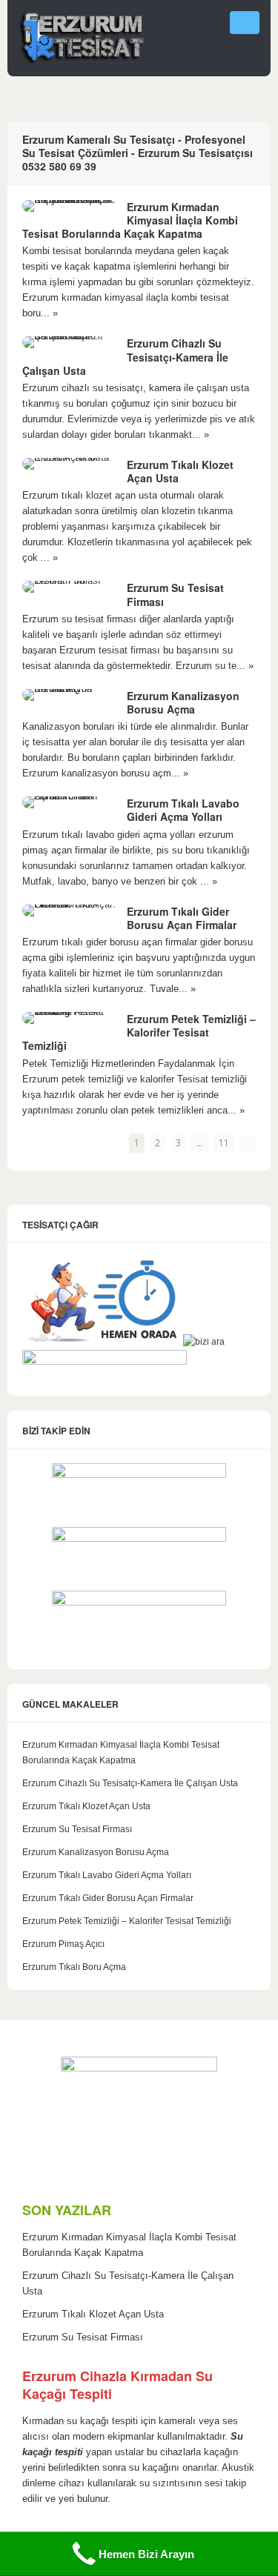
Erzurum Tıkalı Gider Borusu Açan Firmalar (182, 918)
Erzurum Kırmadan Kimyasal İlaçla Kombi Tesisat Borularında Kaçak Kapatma (130, 220)
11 (224, 1143)
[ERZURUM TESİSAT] (82, 59)
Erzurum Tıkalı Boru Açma (74, 1967)
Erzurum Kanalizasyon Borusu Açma (183, 702)
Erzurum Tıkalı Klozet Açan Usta (180, 471)
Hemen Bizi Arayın (146, 2554)
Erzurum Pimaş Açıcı (63, 1944)
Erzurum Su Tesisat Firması (175, 594)
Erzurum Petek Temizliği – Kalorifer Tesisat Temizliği (139, 1032)
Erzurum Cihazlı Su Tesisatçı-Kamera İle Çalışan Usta (130, 1783)
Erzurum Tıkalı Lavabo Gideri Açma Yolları (183, 810)
